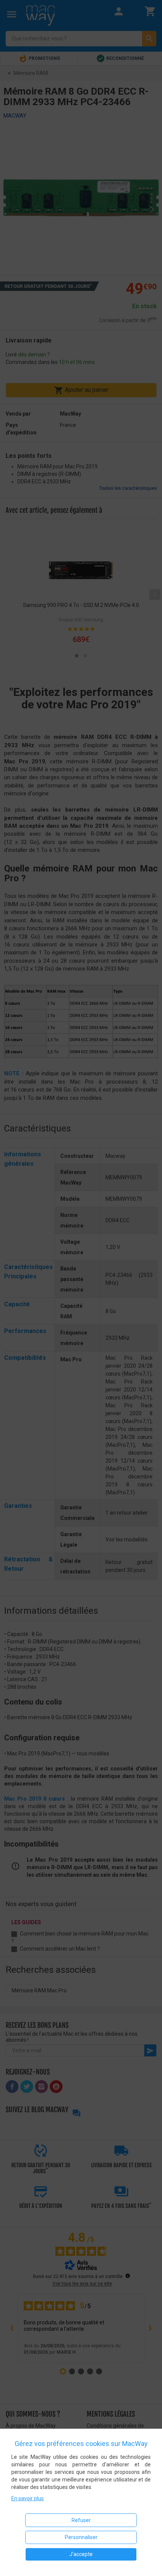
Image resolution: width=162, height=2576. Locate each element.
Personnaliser (81, 2537)
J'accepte (81, 2554)
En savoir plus (28, 2498)
